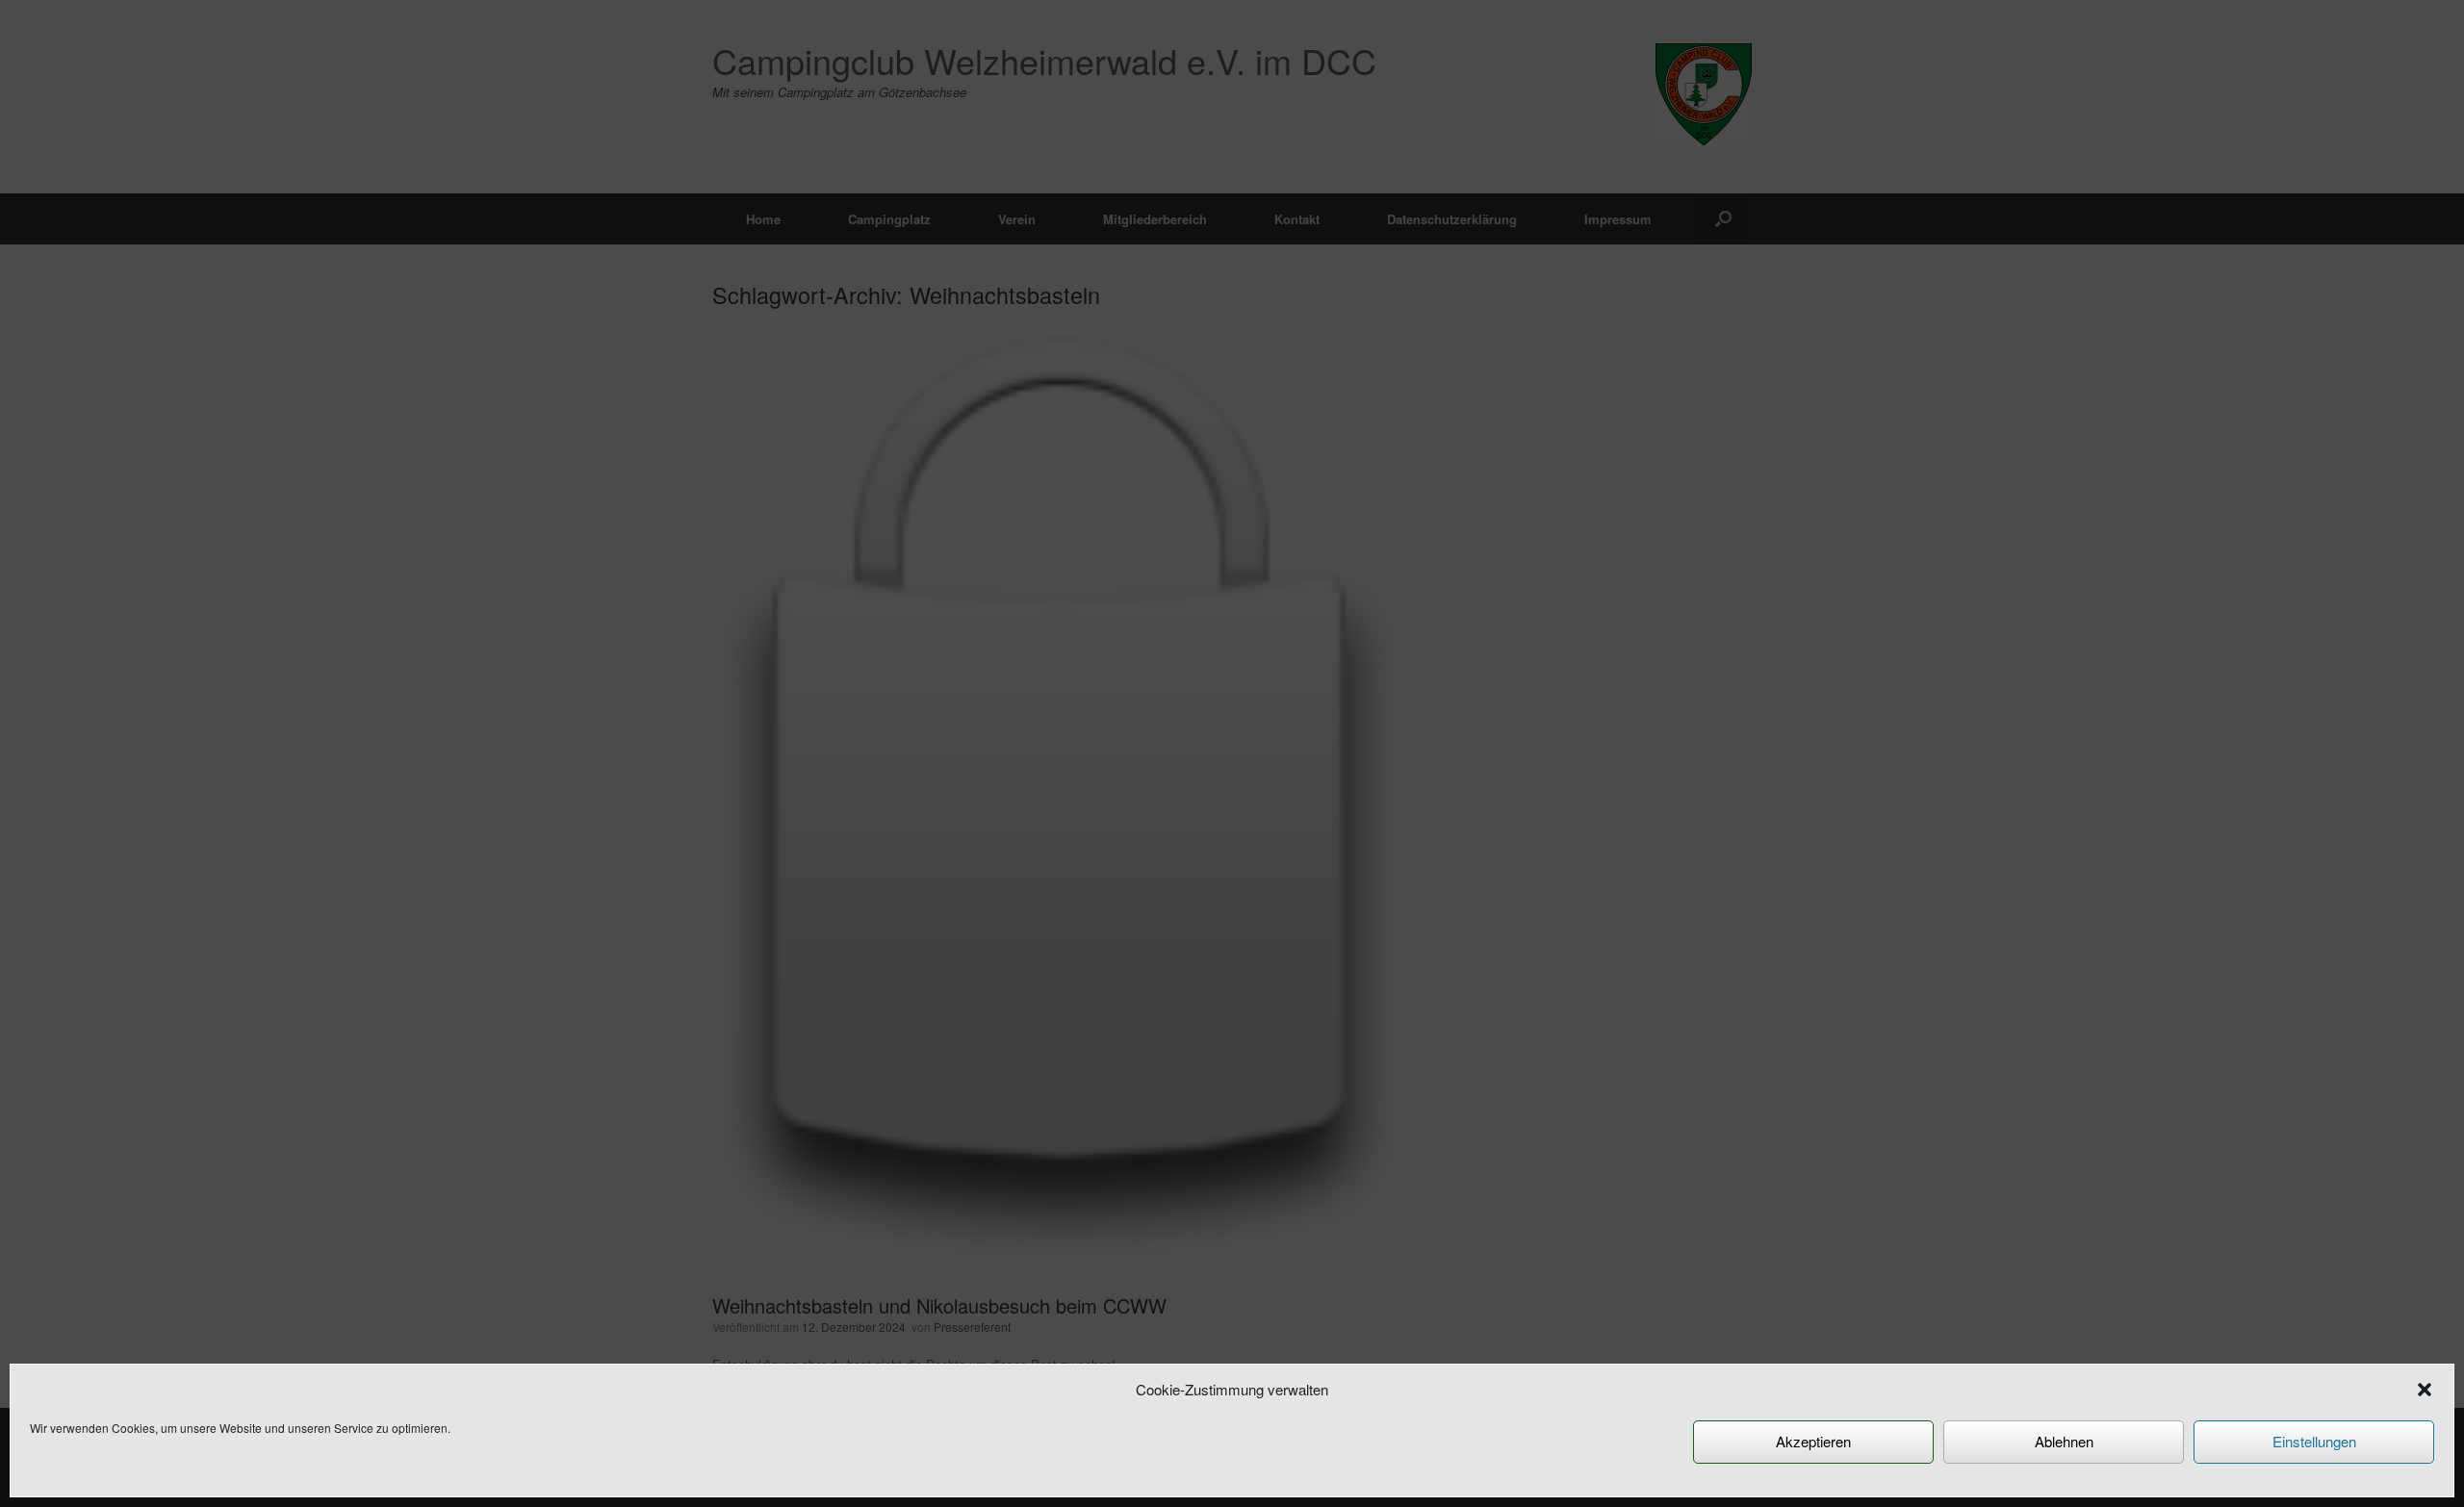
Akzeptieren (1813, 1441)
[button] (2425, 1390)
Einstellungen (2314, 1441)
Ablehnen (2064, 1441)
